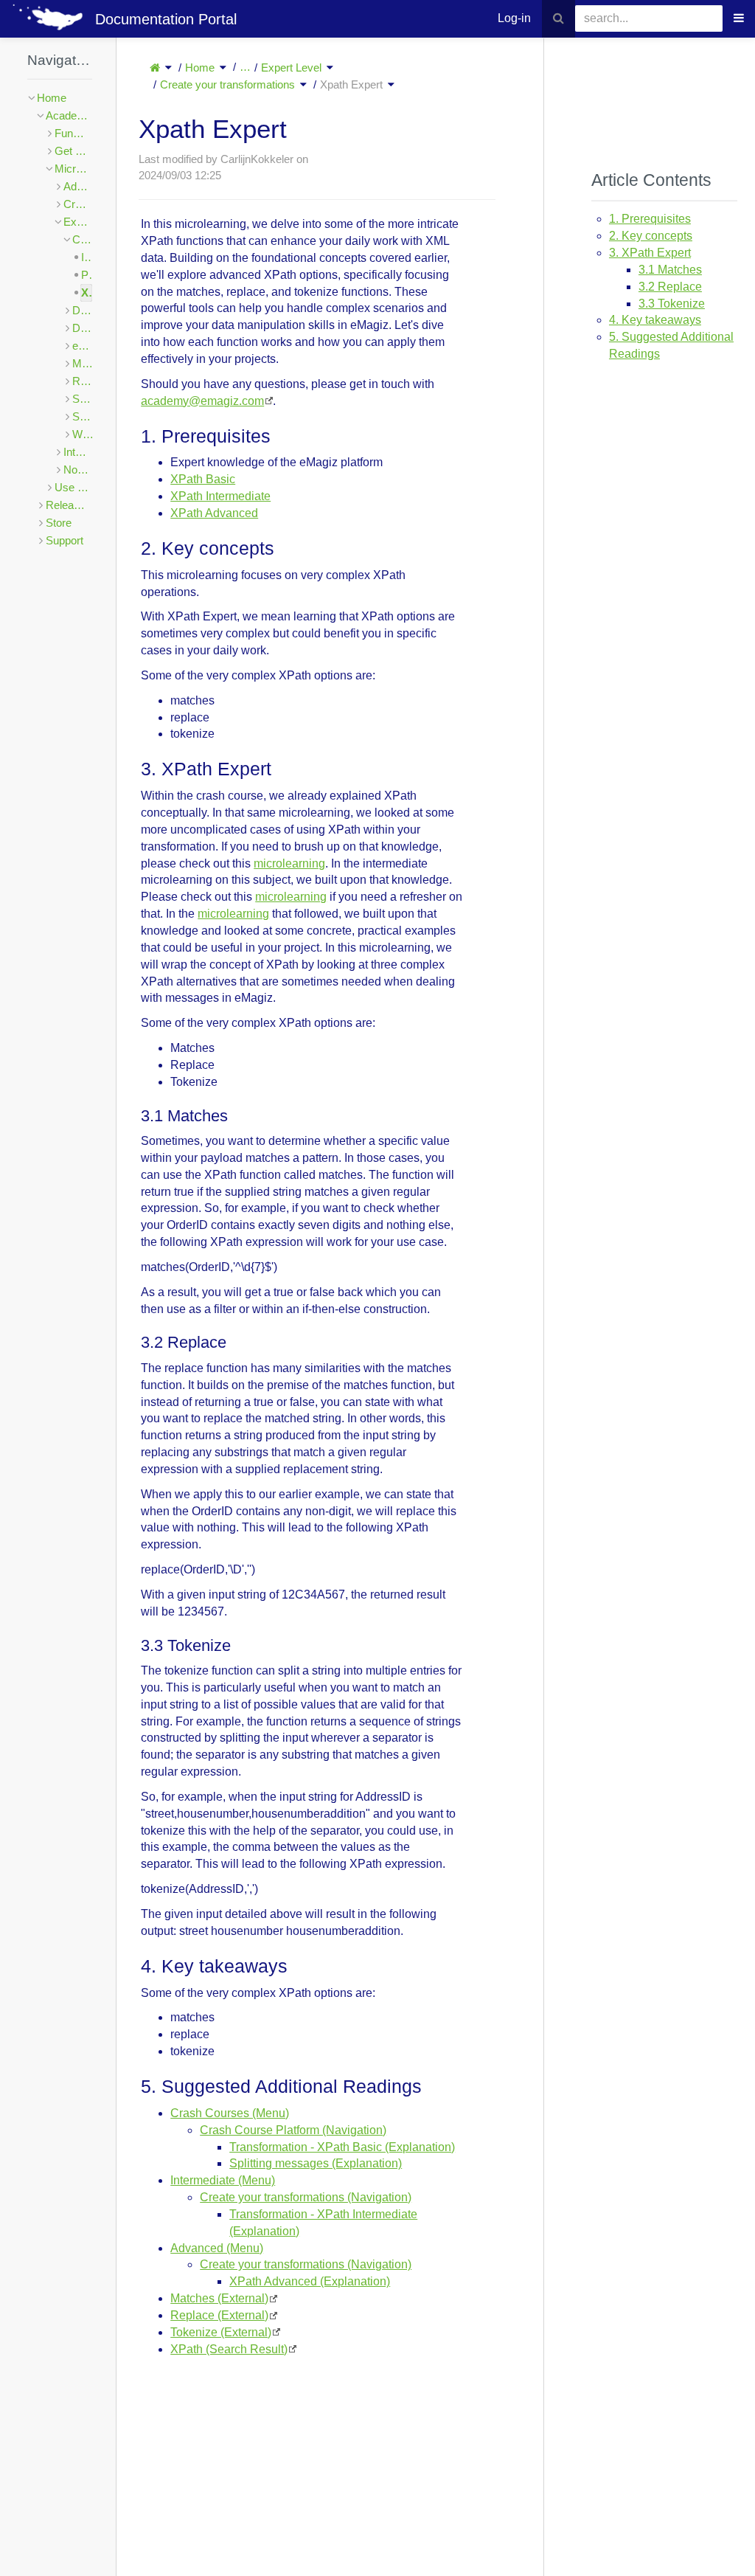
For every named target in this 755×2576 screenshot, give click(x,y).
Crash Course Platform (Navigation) (293, 2130)
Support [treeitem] (65, 540)
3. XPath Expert (650, 253)
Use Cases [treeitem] (73, 487)
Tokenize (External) (221, 2332)
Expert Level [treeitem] (78, 222)
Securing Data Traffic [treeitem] (82, 399)
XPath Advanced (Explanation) (310, 2281)
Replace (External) (219, 2315)
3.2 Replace (670, 287)
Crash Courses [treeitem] (78, 204)
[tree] (60, 319)
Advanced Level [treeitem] (78, 186)
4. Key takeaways (655, 320)
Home (200, 67)
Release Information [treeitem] (69, 505)
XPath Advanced (214, 513)
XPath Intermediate (220, 496)
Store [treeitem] (59, 523)
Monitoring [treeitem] (82, 363)
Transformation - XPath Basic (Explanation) (342, 2147)
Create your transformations (227, 84)
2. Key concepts (651, 236)
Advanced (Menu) (217, 2248)
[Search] (559, 19)
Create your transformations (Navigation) (306, 2197)
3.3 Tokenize (672, 304)
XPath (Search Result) (229, 2349)
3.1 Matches (670, 270)
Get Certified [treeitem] (73, 151)
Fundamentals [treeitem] (73, 133)
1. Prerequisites (650, 219)
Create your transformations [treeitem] (82, 239)
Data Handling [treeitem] (82, 310)
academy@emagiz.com (202, 401)
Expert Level (291, 67)
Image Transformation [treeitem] (87, 257)
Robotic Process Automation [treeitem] (82, 381)
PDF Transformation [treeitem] (87, 275)
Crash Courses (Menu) (230, 2113)
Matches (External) (219, 2298)
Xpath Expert (351, 84)
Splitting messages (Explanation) (316, 2163)
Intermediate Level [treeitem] (78, 452)
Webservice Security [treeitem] (82, 434)
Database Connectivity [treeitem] (82, 328)
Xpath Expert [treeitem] (87, 292)
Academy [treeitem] (69, 115)
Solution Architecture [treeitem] (82, 416)
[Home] (155, 67)
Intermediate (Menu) (223, 2180)
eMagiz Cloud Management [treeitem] (82, 346)
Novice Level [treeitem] (78, 470)
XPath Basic (203, 479)
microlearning (289, 863)
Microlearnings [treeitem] (73, 169)
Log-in (514, 18)
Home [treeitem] (52, 98)
